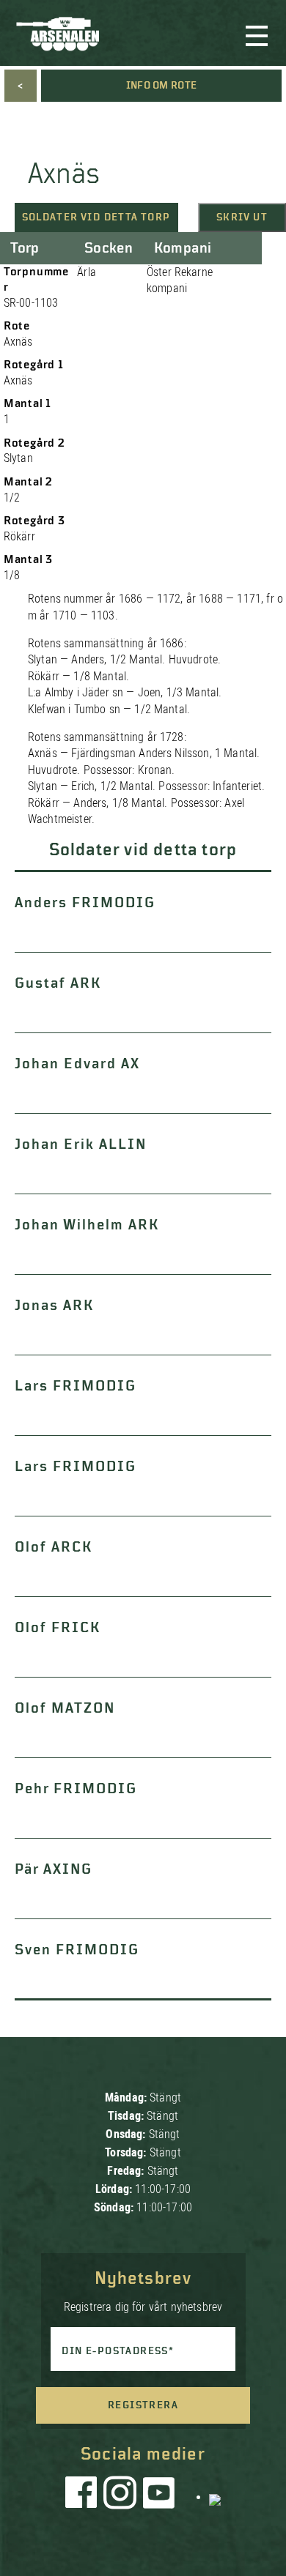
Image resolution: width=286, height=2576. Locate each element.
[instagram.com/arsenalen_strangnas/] (120, 2496)
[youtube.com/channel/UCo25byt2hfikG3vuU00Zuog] (159, 2496)
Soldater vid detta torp (96, 217)
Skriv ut (242, 217)
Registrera (143, 2405)
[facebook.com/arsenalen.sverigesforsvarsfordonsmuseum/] (84, 2496)
